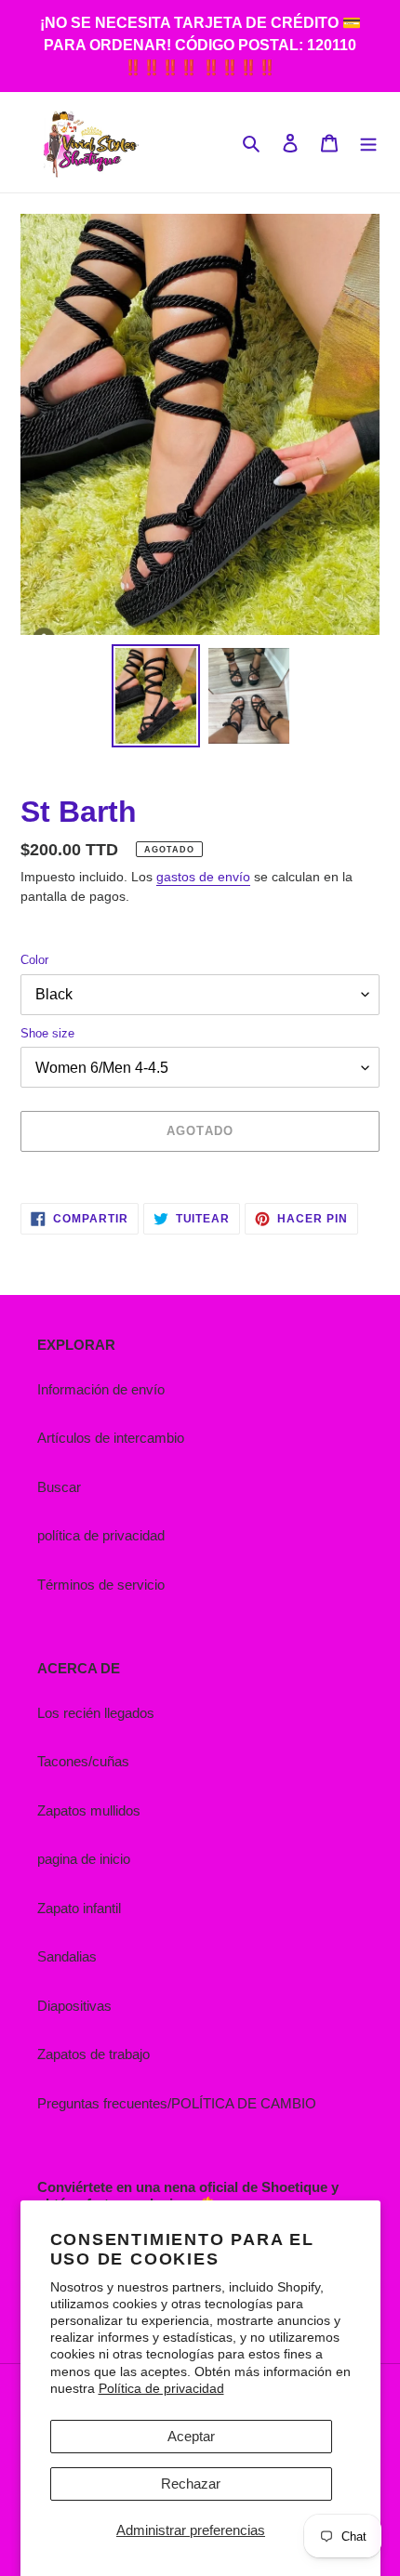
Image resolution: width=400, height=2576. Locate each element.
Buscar (59, 1487)
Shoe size (47, 1033)
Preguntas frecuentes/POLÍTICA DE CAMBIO (177, 2103)
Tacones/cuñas (83, 1761)
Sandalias (67, 1956)
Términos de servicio (101, 1585)
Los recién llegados (96, 1713)
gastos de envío (203, 877)
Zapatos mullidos (89, 1810)
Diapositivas (74, 2006)
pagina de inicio (84, 1859)
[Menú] (368, 143)
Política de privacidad (161, 2388)
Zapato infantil (79, 1908)
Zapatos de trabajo (93, 2054)
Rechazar (191, 2484)
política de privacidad (101, 1535)
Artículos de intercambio (111, 1438)
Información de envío (101, 1389)
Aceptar (191, 2436)
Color (34, 960)
